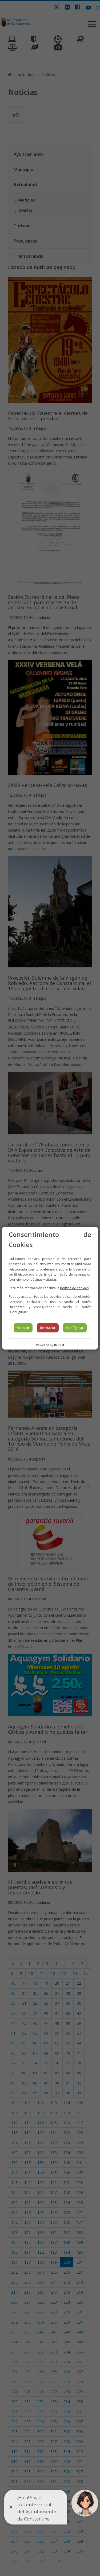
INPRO (59, 1345)
